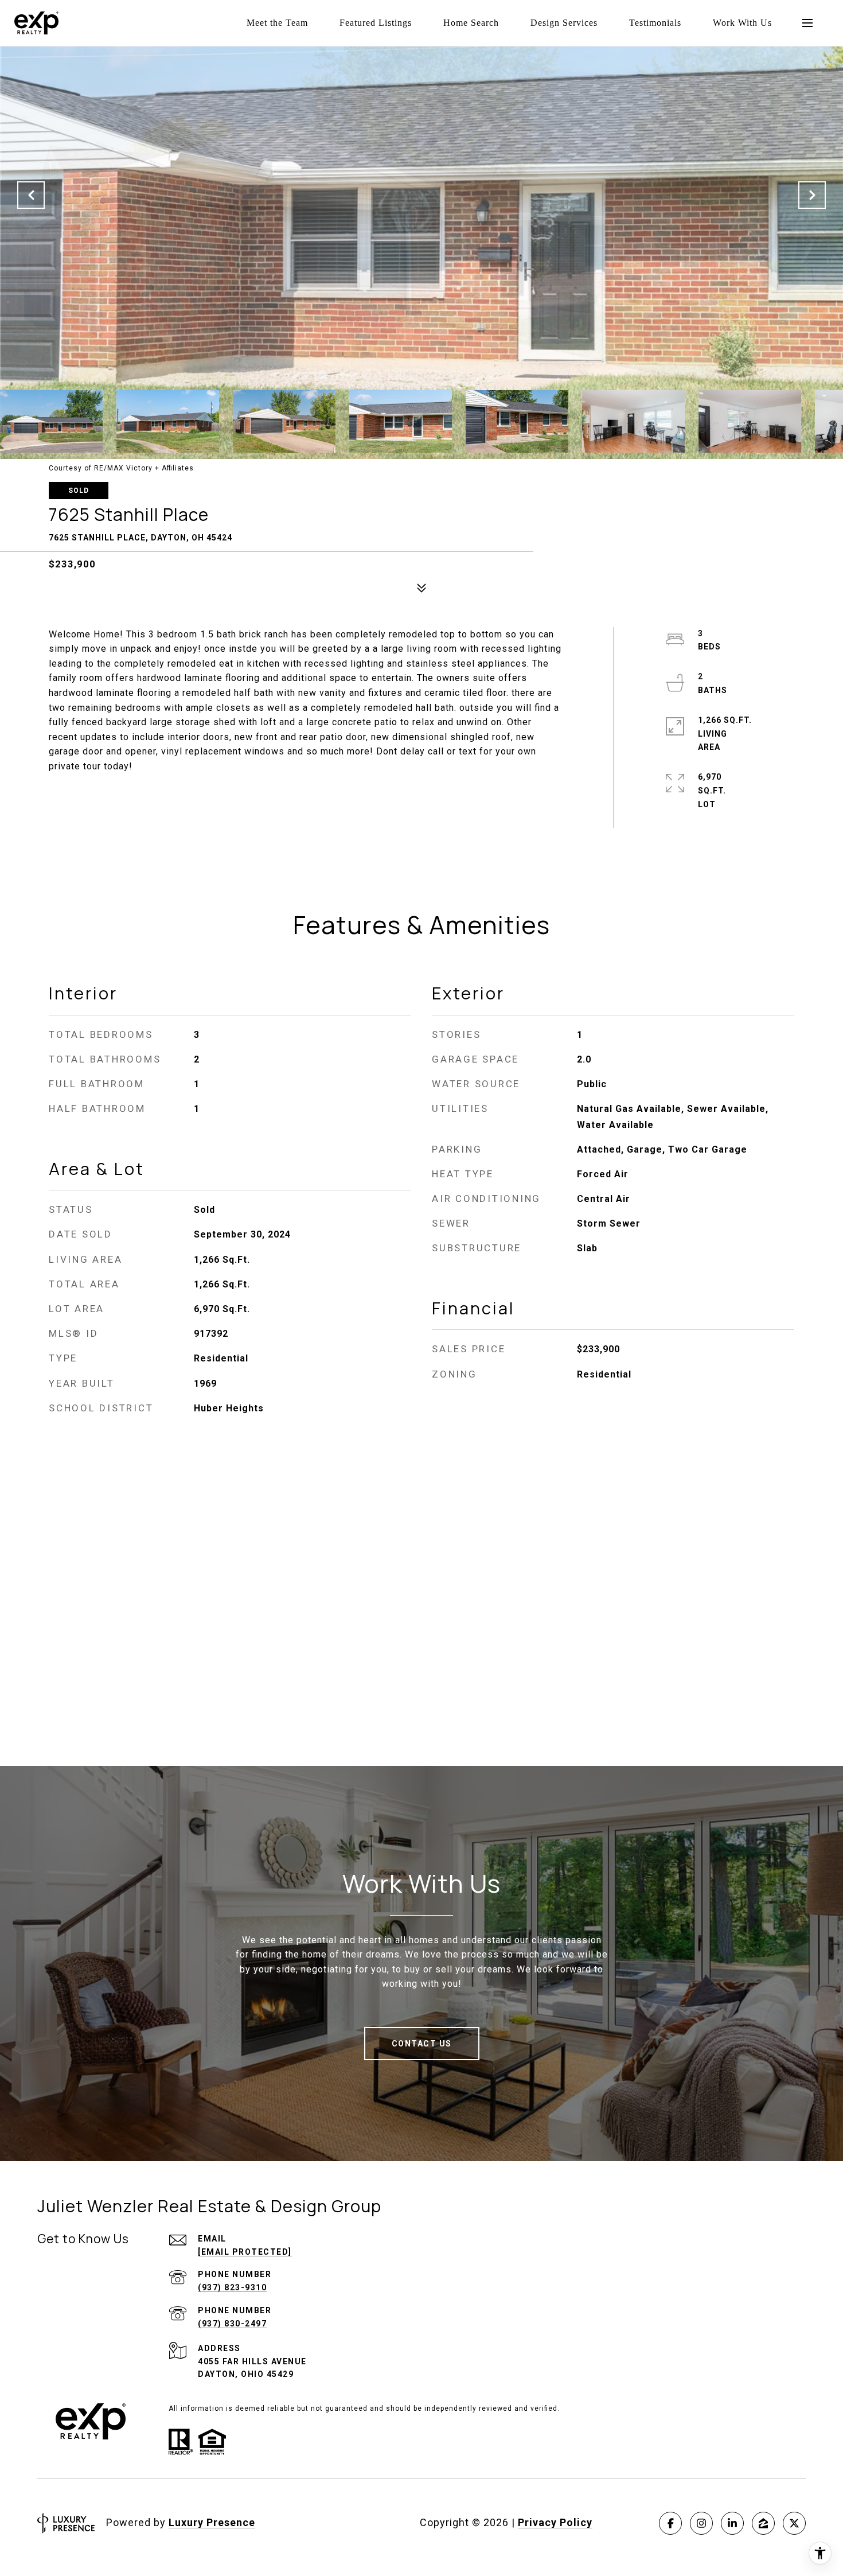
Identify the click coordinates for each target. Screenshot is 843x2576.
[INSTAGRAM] (701, 2523)
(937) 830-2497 (232, 2324)
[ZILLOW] (763, 2523)
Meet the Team (277, 23)
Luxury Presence (212, 2522)
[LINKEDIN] (732, 2523)
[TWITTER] (794, 2523)
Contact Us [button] (422, 2044)
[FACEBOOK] (670, 2523)
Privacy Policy (555, 2522)
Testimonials (655, 23)
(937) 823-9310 (232, 2287)
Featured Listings (376, 23)
